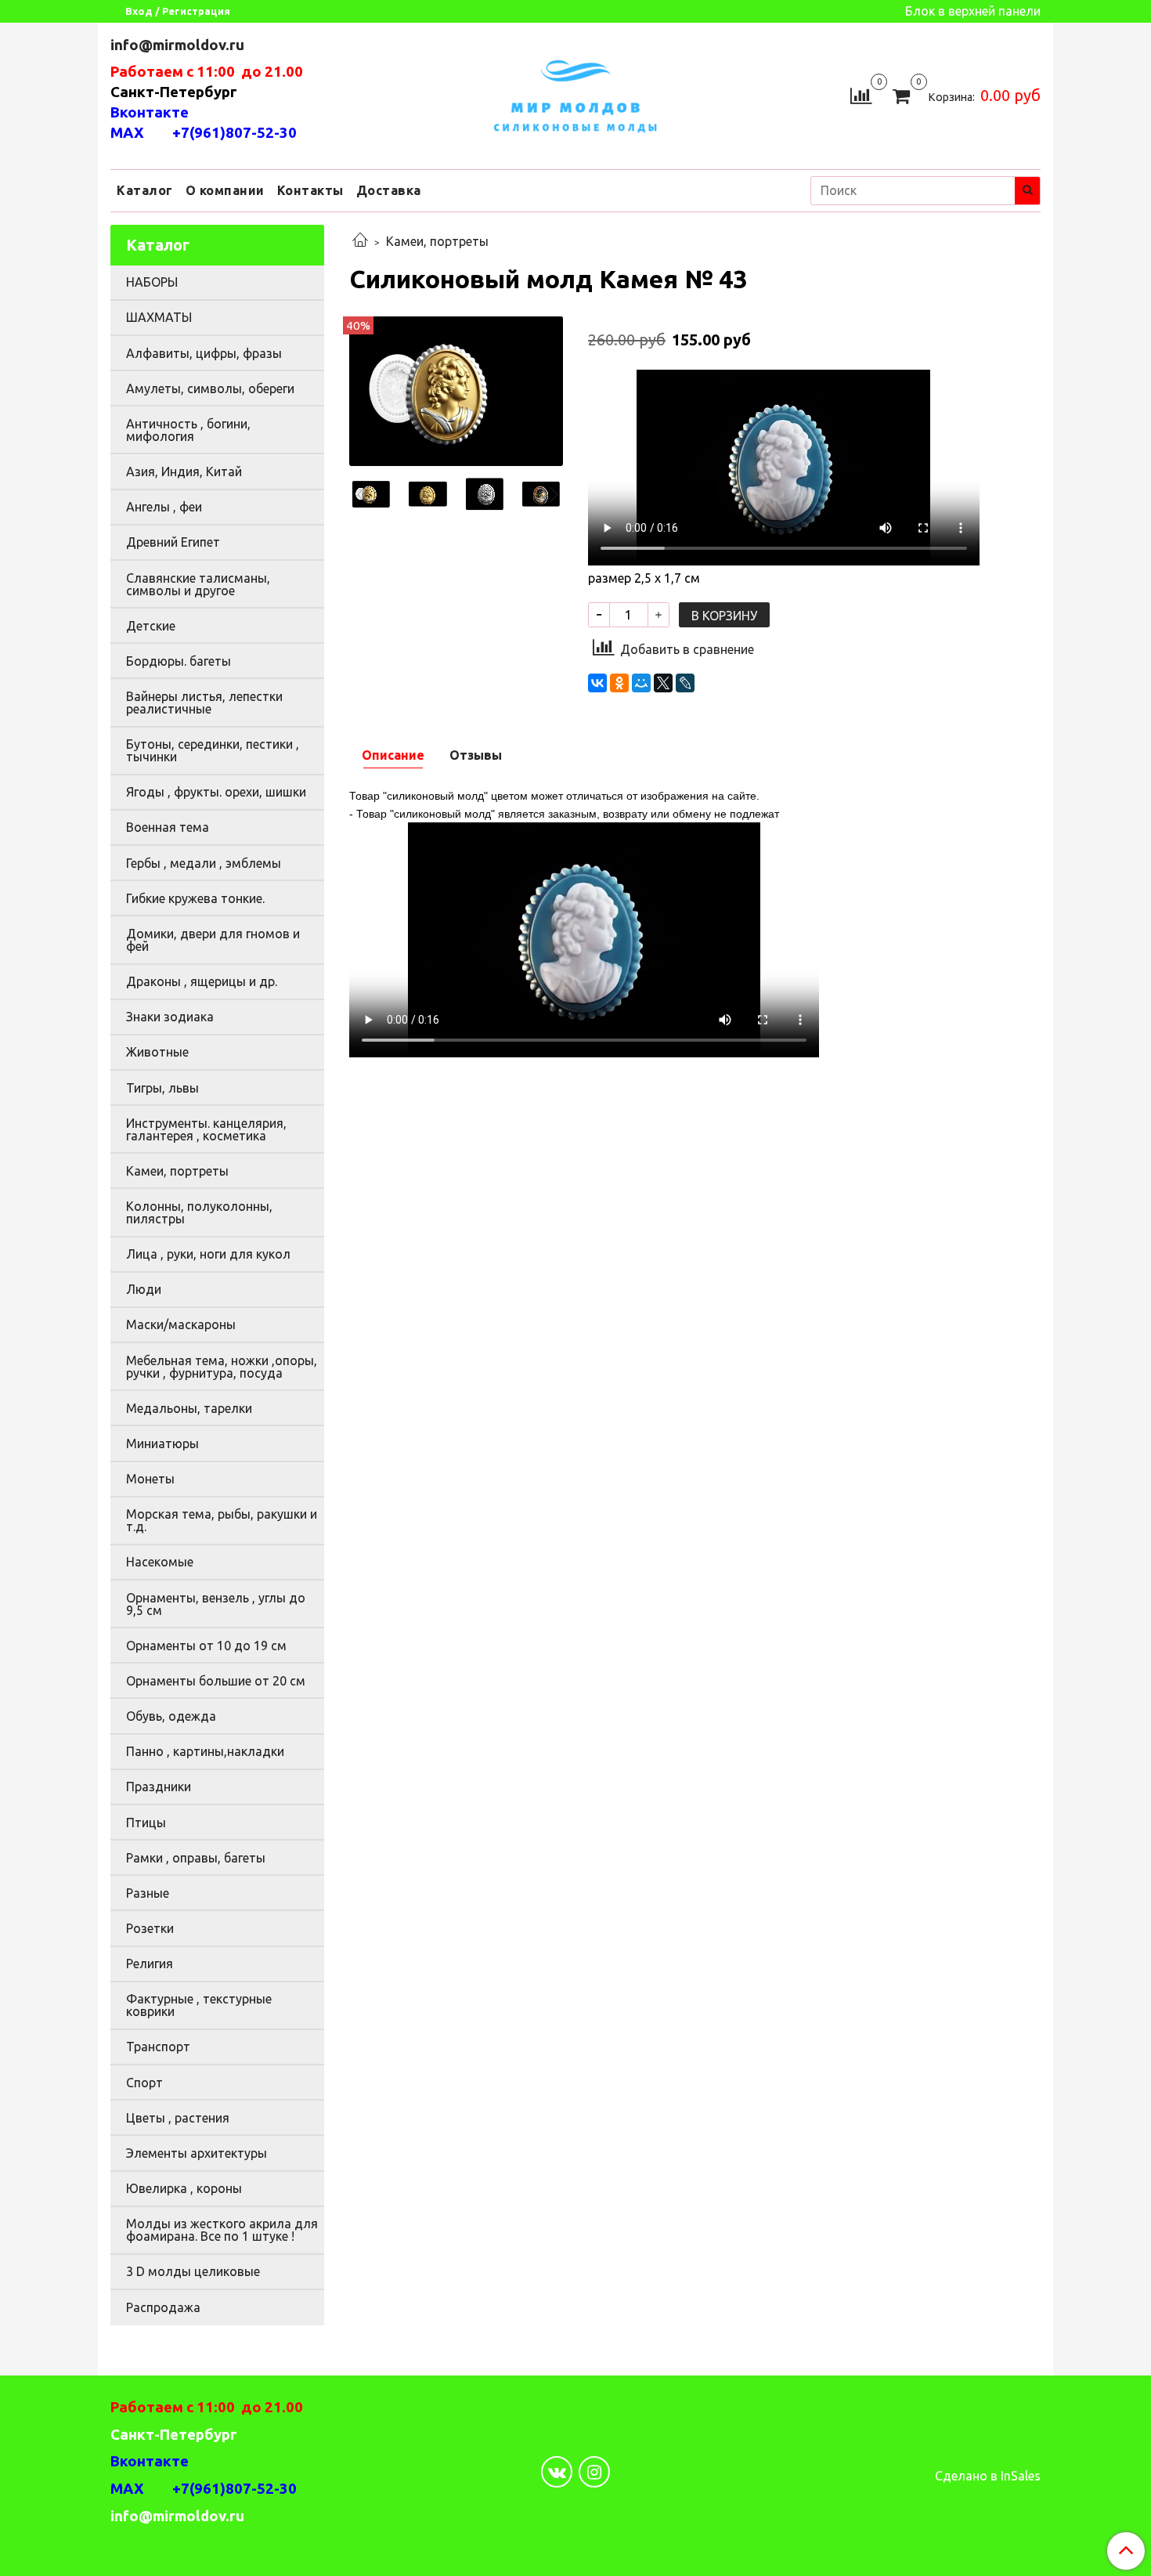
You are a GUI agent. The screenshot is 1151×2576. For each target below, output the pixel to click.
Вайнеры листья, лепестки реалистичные (204, 703)
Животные (157, 1052)
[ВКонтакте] (597, 683)
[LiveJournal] (685, 683)
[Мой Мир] (641, 683)
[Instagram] (594, 2472)
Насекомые (160, 1562)
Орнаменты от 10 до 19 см (206, 1646)
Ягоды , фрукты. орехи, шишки (216, 792)
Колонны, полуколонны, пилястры (199, 1212)
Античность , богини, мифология (188, 430)
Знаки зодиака (170, 1017)
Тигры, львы (162, 1088)
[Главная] (360, 241)
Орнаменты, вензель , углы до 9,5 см (216, 1604)
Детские (151, 626)
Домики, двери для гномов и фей (213, 940)
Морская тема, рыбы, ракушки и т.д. (222, 1520)
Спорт (144, 2083)
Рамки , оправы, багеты (196, 1858)
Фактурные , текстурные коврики (199, 2005)
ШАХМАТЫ (159, 317)
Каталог (145, 190)
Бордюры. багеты (179, 661)
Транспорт (158, 2047)
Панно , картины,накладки (205, 1751)
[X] (663, 683)
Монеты (150, 1479)
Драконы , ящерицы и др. (202, 981)
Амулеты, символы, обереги (210, 388)
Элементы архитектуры (197, 2153)
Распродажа (163, 2307)
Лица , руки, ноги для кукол (208, 1254)
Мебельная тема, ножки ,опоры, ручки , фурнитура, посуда (222, 1367)
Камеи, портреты (437, 241)
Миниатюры (162, 1443)
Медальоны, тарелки (189, 1408)
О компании (225, 190)
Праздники (159, 1787)
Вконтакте (150, 112)
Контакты (310, 190)
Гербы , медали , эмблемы (204, 863)
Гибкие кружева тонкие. (195, 898)
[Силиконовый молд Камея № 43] (456, 389)
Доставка (389, 190)
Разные (148, 1893)
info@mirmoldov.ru (179, 45)
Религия (150, 1964)
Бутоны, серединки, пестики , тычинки (213, 750)
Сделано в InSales (988, 2476)
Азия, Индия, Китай (184, 471)
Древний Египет (173, 542)
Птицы (146, 1823)
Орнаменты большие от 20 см (216, 1681)
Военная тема (168, 827)
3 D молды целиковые (193, 2271)
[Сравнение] (861, 94)
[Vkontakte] (557, 2472)
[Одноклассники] (619, 683)
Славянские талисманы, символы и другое (198, 584)
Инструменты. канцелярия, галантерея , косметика (206, 1129)
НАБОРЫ (152, 282)
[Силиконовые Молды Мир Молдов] (575, 94)
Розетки (150, 1928)
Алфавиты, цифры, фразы (204, 353)
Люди (144, 1289)
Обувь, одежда (171, 1716)
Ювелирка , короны (184, 2188)
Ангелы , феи (164, 507)
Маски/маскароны (181, 1324)
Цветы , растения (178, 2118)
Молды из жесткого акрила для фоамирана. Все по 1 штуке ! (222, 2230)
